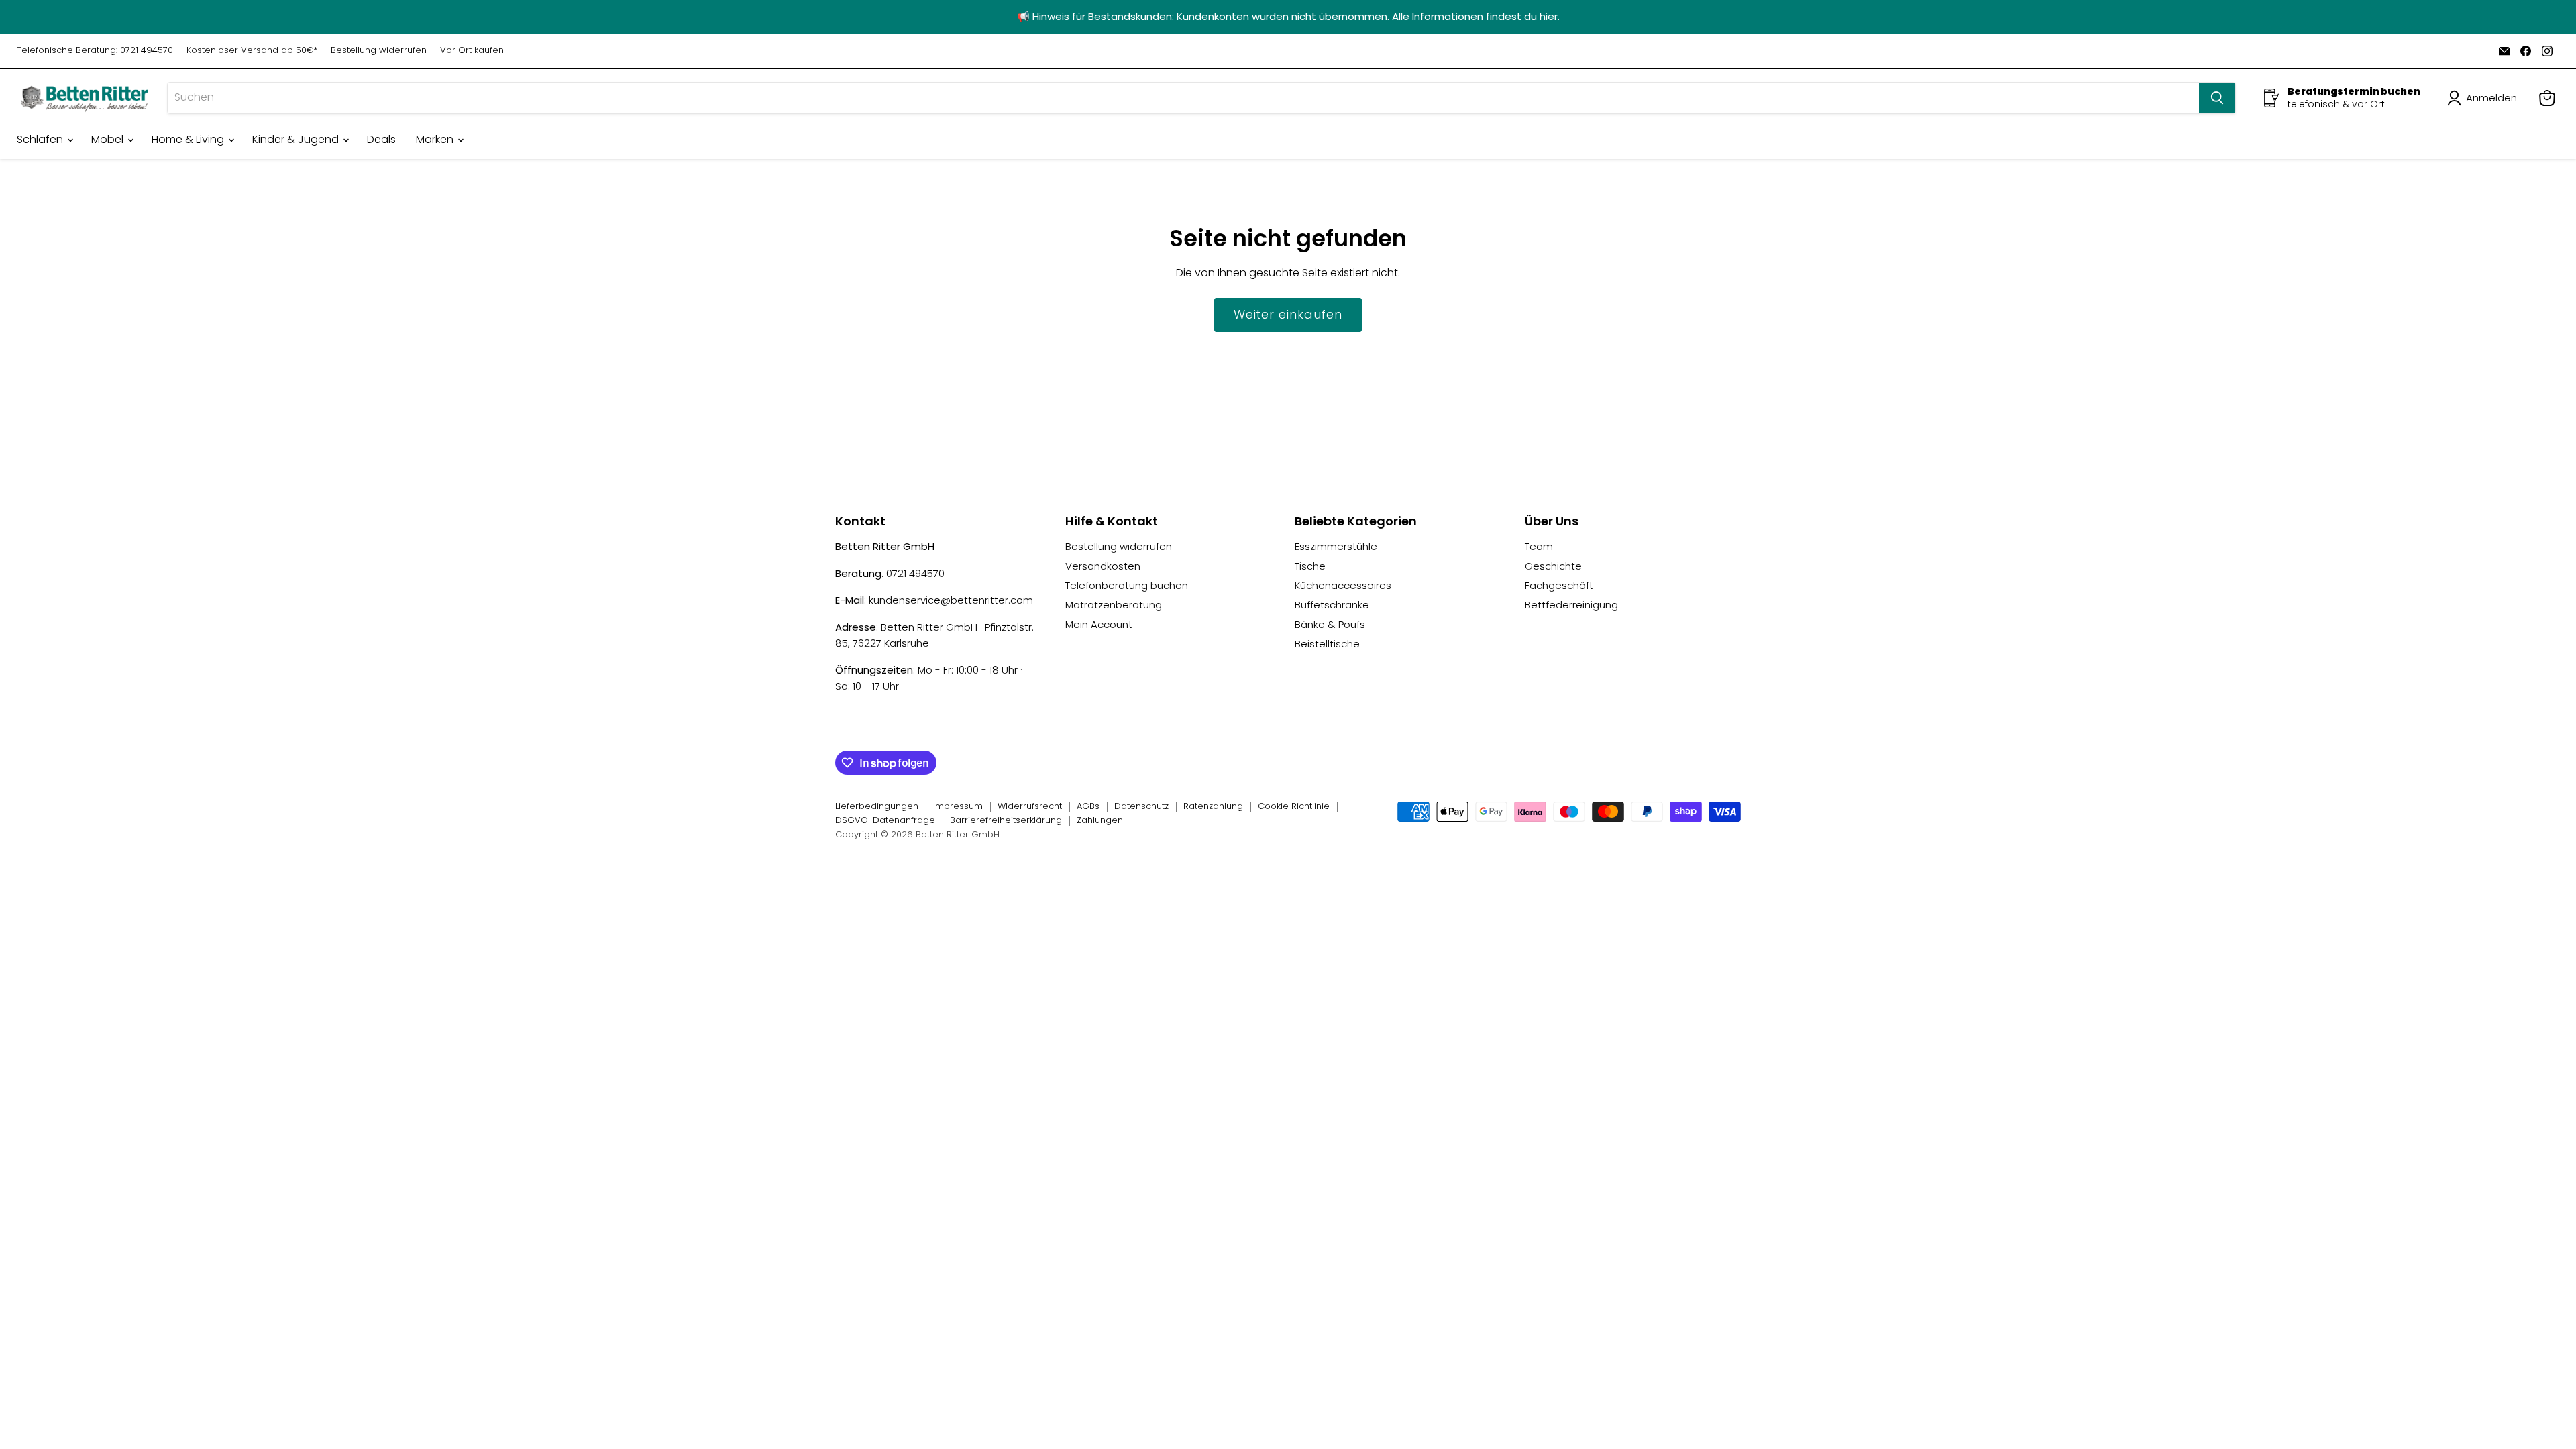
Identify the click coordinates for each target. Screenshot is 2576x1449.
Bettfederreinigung (1571, 605)
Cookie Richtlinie (1294, 806)
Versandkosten (1103, 566)
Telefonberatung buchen (1127, 585)
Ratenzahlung (1213, 806)
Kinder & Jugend (297, 139)
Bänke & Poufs (1330, 624)
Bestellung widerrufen (379, 51)
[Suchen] (2217, 98)
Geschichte (1553, 566)
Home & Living (189, 139)
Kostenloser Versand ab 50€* (252, 51)
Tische (1310, 566)
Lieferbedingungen (877, 806)
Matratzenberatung (1114, 605)
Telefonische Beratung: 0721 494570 (95, 51)
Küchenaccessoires (1343, 585)
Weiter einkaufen (1288, 314)
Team (1539, 546)
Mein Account (1099, 624)
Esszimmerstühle (1336, 546)
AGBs (1088, 806)
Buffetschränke (1332, 605)
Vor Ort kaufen (472, 51)
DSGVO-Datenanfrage (885, 820)
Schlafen (41, 139)
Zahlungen (1100, 820)
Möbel (109, 139)
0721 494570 (915, 573)
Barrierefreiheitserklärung (1006, 820)
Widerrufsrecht (1030, 806)
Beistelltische (1327, 644)
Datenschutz (1141, 806)
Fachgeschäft (1559, 585)
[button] (2485, 98)
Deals (381, 139)
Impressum (958, 806)
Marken (436, 139)
